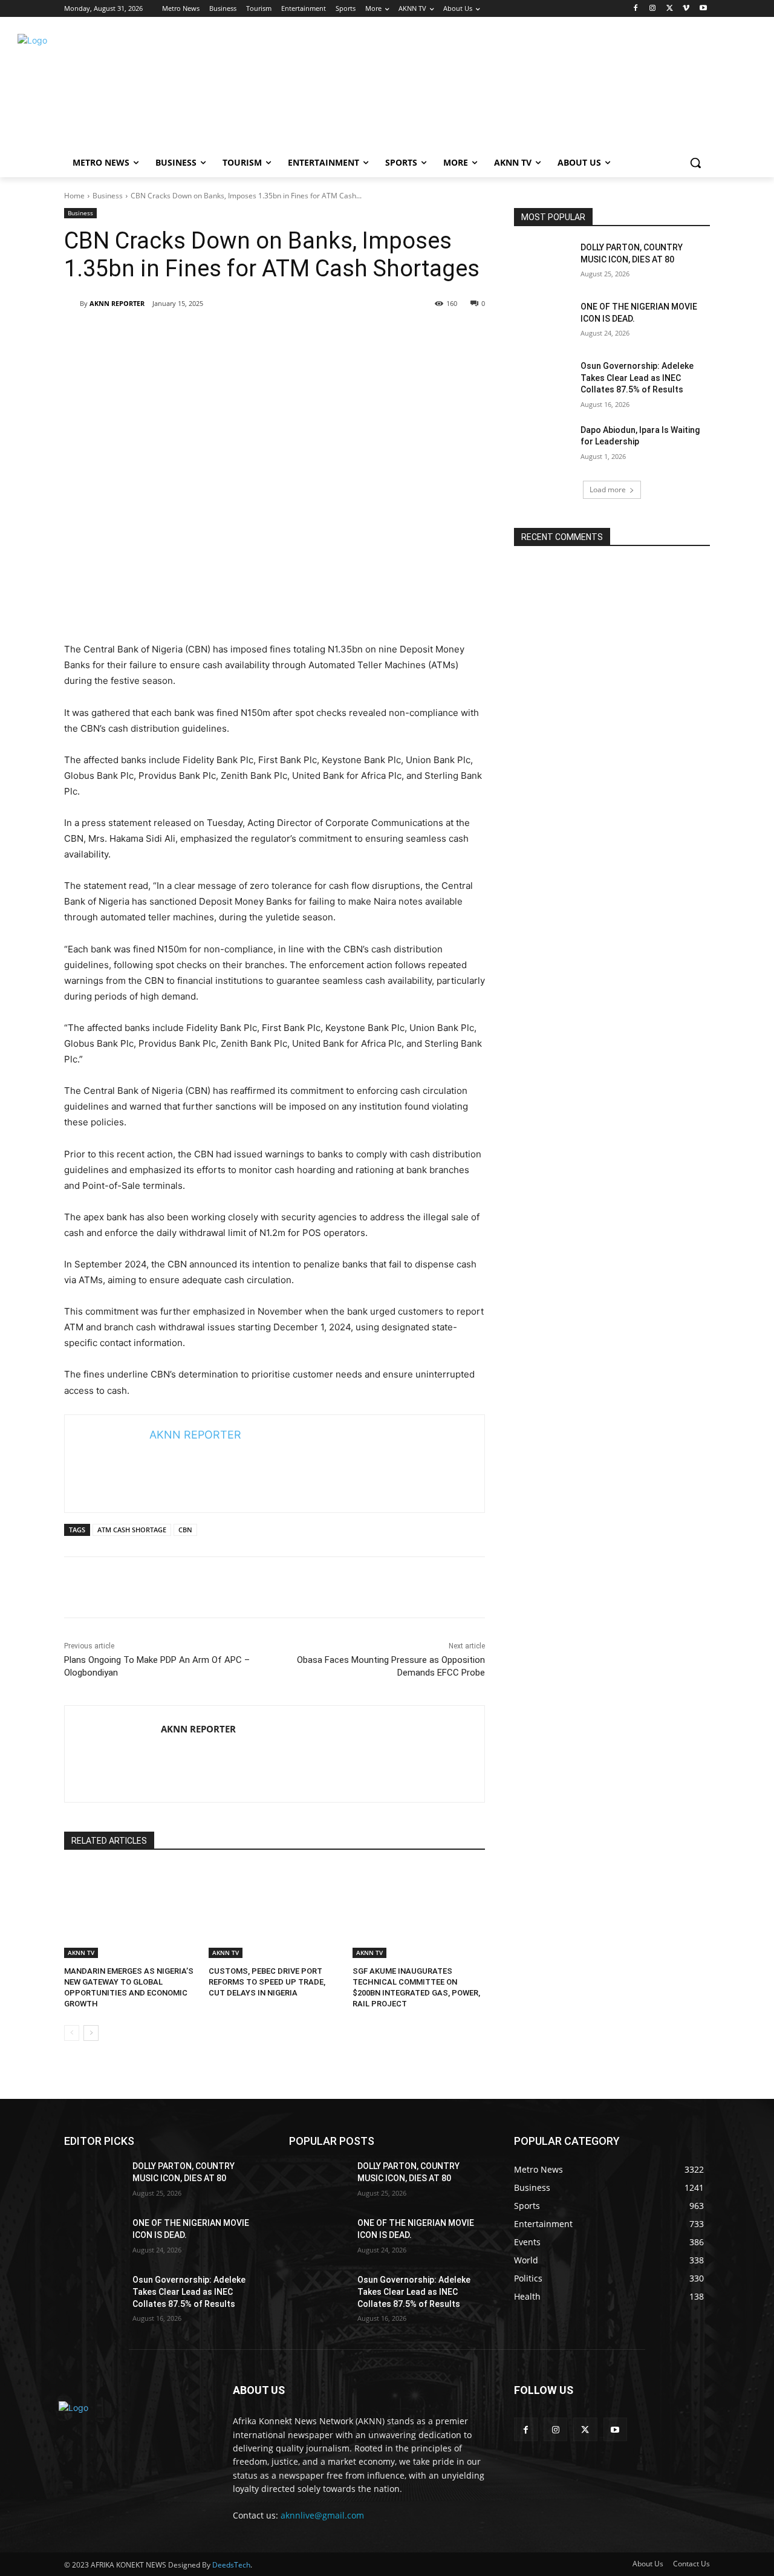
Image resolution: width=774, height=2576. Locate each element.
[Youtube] (703, 9)
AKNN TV (81, 1953)
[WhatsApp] (431, 334)
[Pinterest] (403, 334)
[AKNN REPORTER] (72, 304)
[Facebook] (636, 9)
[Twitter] (670, 9)
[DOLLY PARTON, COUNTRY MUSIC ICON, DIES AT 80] (543, 262)
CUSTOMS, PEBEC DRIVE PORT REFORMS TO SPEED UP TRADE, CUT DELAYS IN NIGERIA (267, 1982)
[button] (695, 163)
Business (108, 196)
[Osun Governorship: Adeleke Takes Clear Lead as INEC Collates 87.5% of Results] (543, 381)
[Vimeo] (686, 9)
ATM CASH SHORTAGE (132, 1530)
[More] (459, 334)
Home (74, 196)
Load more (608, 490)
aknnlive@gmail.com (322, 2515)
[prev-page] (72, 2033)
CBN (185, 1530)
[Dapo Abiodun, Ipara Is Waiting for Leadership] (543, 445)
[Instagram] (653, 9)
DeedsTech (231, 2565)
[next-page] (91, 2033)
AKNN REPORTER (117, 303)
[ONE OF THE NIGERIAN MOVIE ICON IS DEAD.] (543, 322)
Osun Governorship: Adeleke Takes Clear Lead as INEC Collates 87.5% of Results (637, 378)
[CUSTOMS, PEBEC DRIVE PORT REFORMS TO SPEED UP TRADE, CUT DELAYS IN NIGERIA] (275, 1912)
